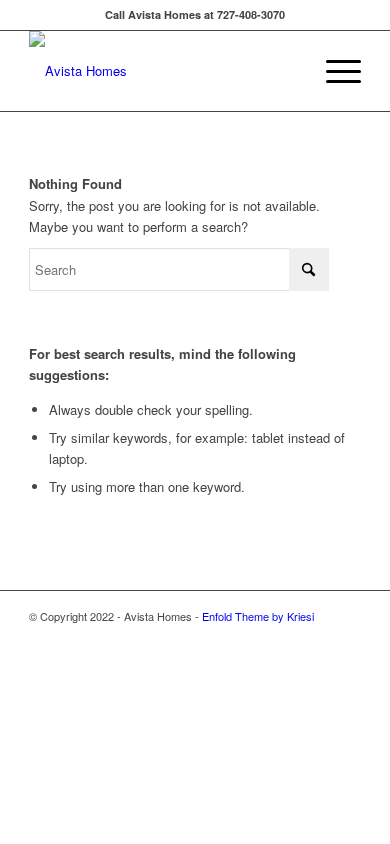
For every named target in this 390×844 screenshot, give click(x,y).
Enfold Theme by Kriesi (258, 616)
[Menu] (333, 71)
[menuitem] (333, 71)
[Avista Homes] (161, 71)
